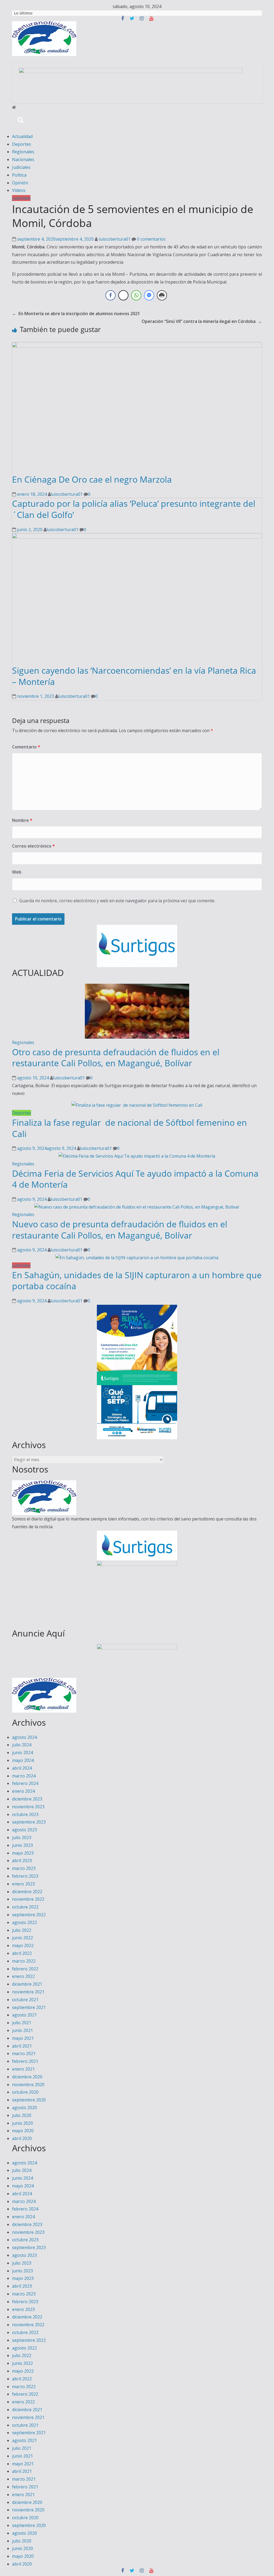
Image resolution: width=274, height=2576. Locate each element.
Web (17, 872)
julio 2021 (22, 2023)
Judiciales (21, 167)
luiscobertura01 (115, 239)
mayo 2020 (23, 2131)
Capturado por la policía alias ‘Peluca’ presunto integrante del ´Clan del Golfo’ (134, 509)
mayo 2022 (23, 1945)
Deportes (22, 144)
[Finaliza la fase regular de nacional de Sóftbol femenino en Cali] (137, 1105)
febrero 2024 (25, 1783)
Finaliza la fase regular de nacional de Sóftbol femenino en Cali (130, 1128)
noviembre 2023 (28, 1807)
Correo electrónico (33, 846)
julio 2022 (22, 1930)
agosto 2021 (24, 2015)
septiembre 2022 (29, 1915)
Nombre (22, 820)
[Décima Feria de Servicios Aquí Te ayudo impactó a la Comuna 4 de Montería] (137, 1156)
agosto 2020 (24, 2108)
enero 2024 (23, 1791)
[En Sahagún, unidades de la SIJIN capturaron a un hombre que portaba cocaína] (137, 1258)
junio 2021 (22, 2030)
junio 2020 (22, 2123)
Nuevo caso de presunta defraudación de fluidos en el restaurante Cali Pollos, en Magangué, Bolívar (120, 1230)
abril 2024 (22, 1768)
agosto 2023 (24, 1830)
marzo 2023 (24, 1868)
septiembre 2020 (29, 2100)
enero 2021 (23, 2069)
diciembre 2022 (27, 1892)
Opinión (20, 183)
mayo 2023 (23, 1853)
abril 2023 (22, 1861)
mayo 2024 (23, 1760)
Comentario (26, 747)
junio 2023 (22, 1845)
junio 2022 (22, 1938)
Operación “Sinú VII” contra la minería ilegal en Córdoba (202, 321)
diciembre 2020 (27, 2077)
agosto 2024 (24, 1737)
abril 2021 (22, 2046)
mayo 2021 (23, 2038)
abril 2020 (22, 2138)
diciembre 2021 (27, 1984)
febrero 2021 (25, 2061)
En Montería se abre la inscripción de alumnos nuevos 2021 (76, 314)
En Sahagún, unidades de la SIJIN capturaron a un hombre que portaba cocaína (137, 1280)
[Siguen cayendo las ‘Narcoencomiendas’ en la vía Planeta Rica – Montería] (137, 537)
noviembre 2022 (28, 1899)
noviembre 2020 (28, 2085)
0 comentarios (151, 239)
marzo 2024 (24, 1776)
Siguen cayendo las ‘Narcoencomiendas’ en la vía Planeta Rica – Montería (134, 676)
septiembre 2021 (29, 2007)
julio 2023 (22, 1837)
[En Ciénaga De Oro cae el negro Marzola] (137, 346)
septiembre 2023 (29, 1822)
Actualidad (22, 136)
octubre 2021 (25, 2000)
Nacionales (23, 159)
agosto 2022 (24, 1922)
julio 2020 (22, 2115)
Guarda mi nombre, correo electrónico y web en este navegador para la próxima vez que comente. (117, 901)
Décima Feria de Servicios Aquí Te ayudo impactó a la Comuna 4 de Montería (135, 1179)
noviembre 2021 (28, 1992)
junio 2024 (22, 1753)
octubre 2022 (25, 1907)
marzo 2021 (24, 2053)
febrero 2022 (25, 1969)
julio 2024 (22, 1745)
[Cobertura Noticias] (14, 107)
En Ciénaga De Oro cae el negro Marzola (92, 479)
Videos (19, 190)
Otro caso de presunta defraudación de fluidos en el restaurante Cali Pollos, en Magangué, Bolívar (116, 1058)
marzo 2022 (24, 1961)
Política (19, 175)
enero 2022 (23, 1976)
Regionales (23, 152)
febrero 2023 (25, 1876)
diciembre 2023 (27, 1799)
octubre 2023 (25, 1814)
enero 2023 (23, 1884)
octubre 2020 (25, 2092)
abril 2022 (22, 1953)
